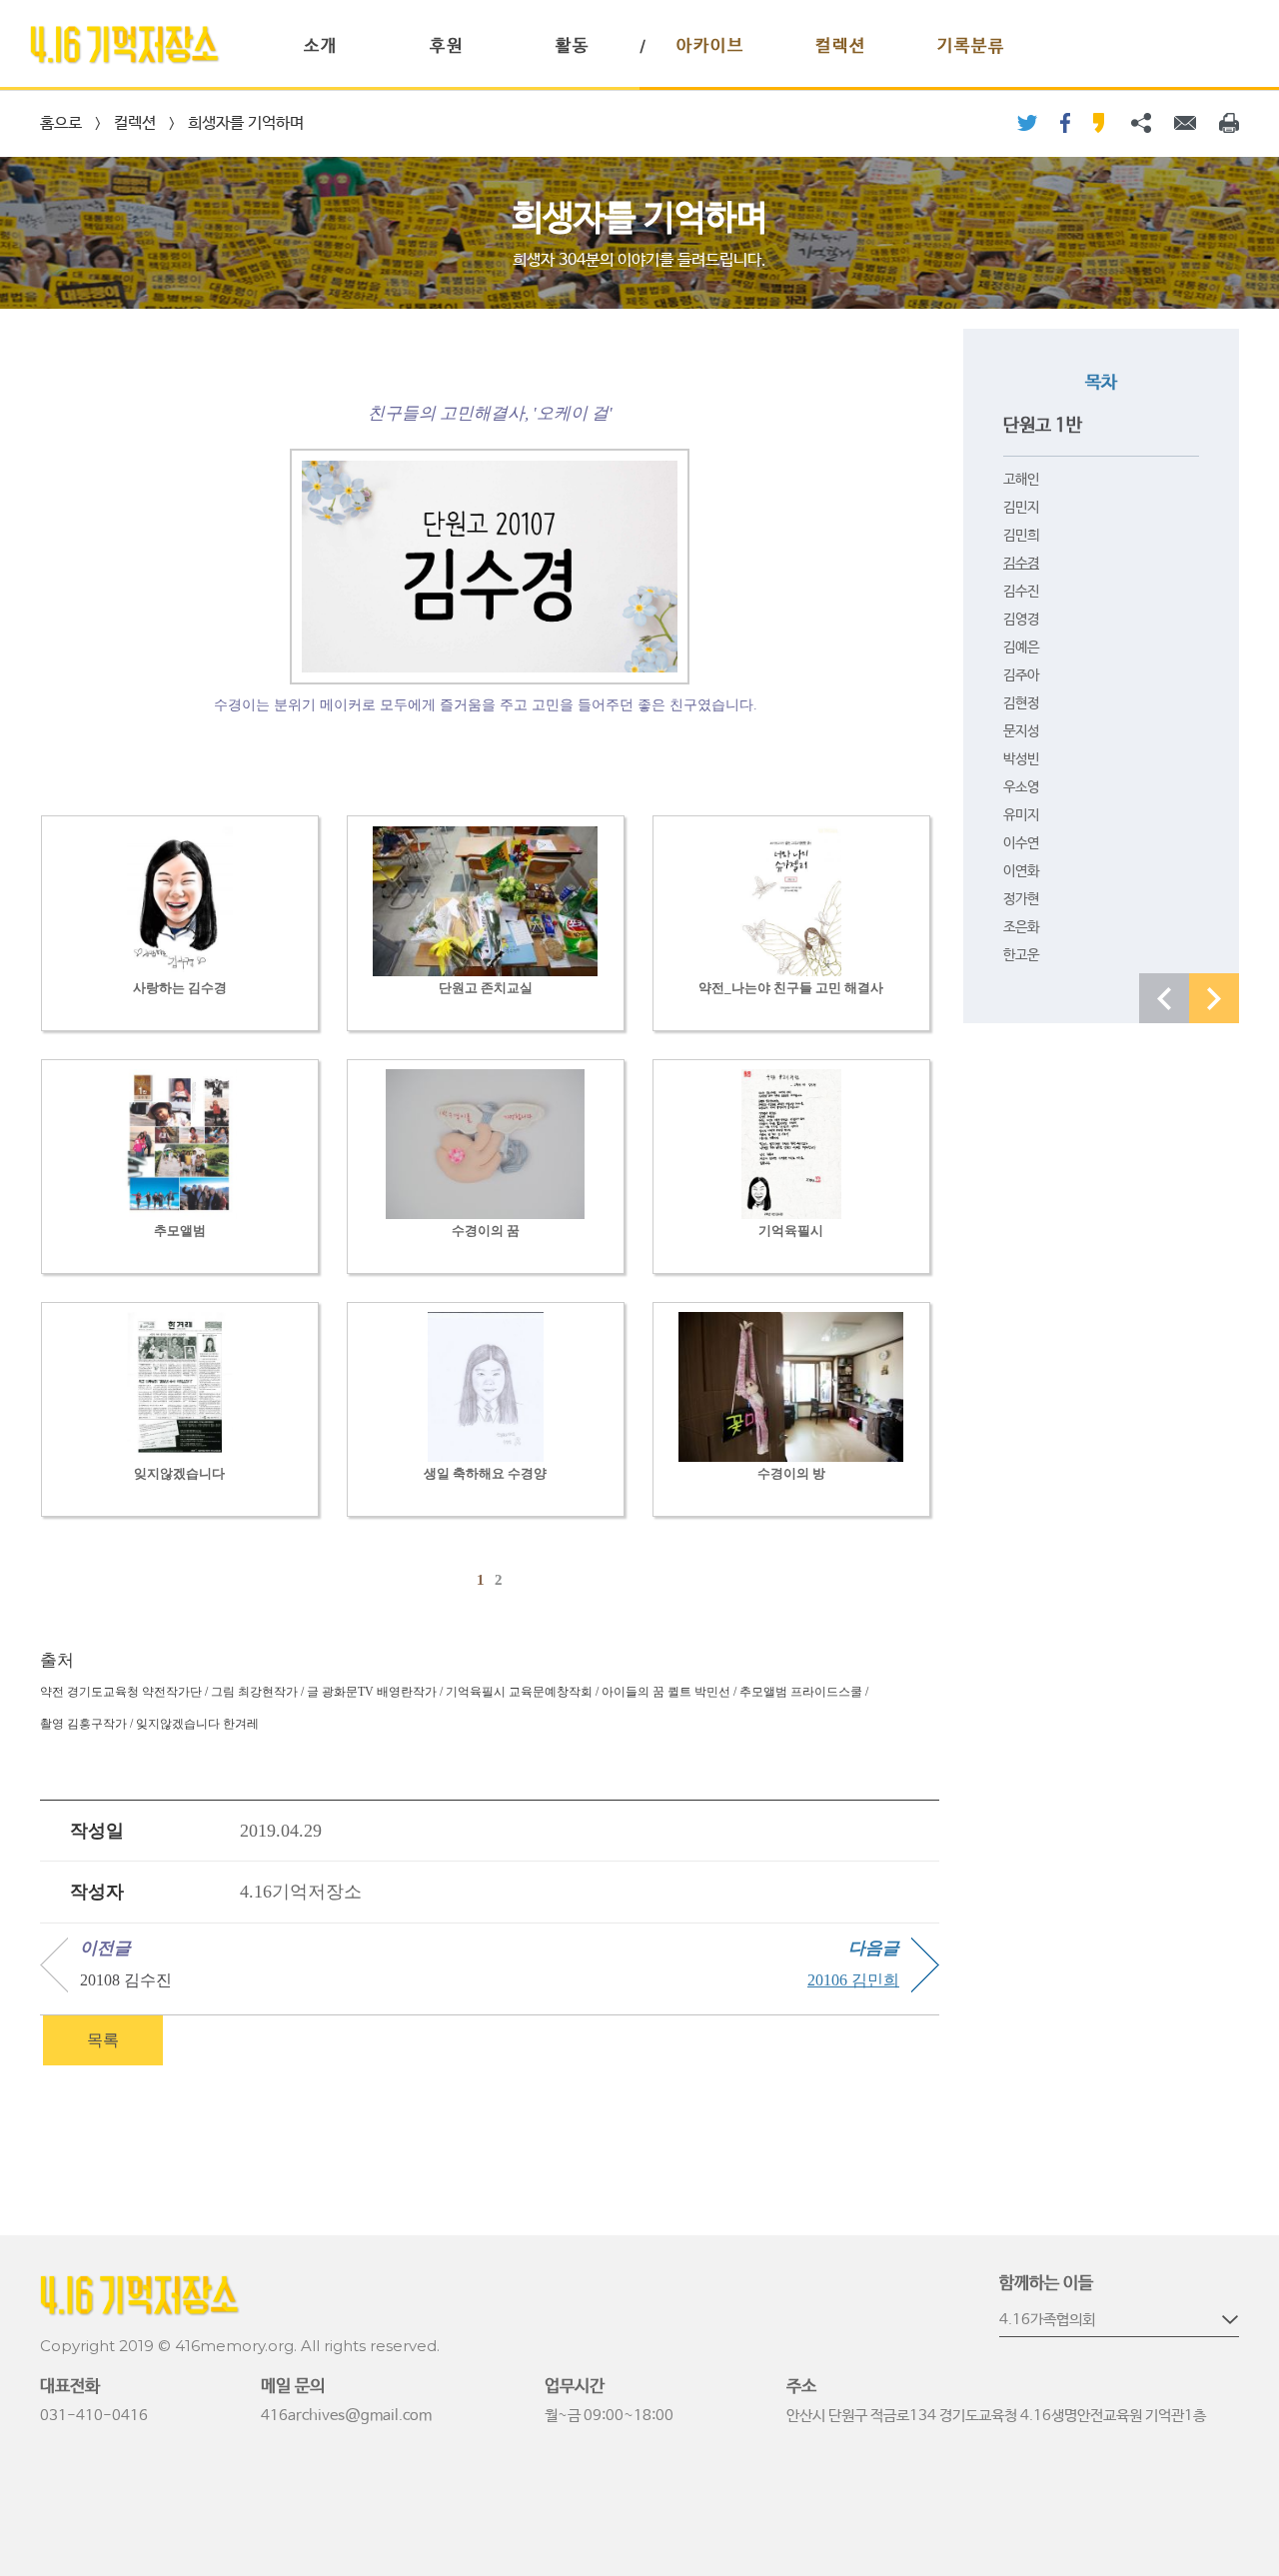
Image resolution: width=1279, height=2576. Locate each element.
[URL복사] (1141, 123)
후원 (447, 46)
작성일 (97, 1831)
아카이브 (710, 46)
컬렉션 (841, 46)
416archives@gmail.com (346, 2416)
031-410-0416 (94, 2416)
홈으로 (61, 123)
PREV (1164, 998)
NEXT (1214, 998)
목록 (103, 2040)
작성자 (97, 1892)
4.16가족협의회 (1047, 2320)
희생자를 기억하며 (246, 123)
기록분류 (971, 46)
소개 (321, 46)
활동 (573, 46)
